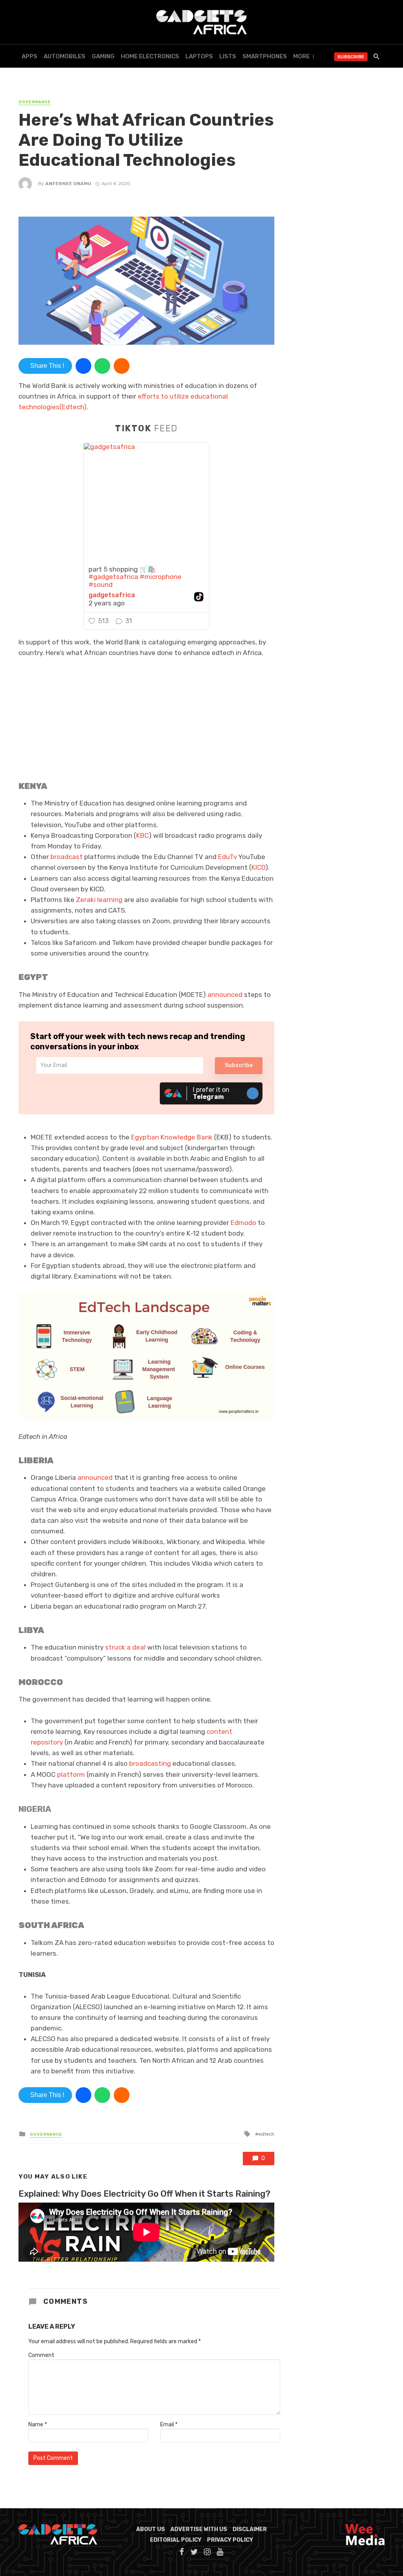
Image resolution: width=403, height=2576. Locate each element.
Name (38, 2425)
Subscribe (351, 57)
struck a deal (125, 1647)
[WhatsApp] (102, 366)
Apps (30, 56)
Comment (41, 2355)
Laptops (199, 56)
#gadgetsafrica (113, 577)
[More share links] (122, 366)
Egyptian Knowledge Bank (172, 1137)
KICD (258, 867)
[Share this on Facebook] (83, 366)
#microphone (161, 577)
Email (169, 2425)
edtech (266, 2134)
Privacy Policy (230, 2540)
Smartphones (265, 56)
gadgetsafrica (112, 595)
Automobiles (65, 56)
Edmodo (243, 1223)
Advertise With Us (199, 2529)
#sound (101, 585)
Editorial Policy (176, 2540)
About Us (151, 2529)
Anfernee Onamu (68, 184)
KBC (142, 835)
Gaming (103, 56)
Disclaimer (250, 2529)
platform (71, 1774)
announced (225, 995)
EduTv (227, 857)
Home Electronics (150, 56)
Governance (35, 102)
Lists (228, 56)
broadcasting (150, 1763)
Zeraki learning (99, 900)
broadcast (67, 857)
